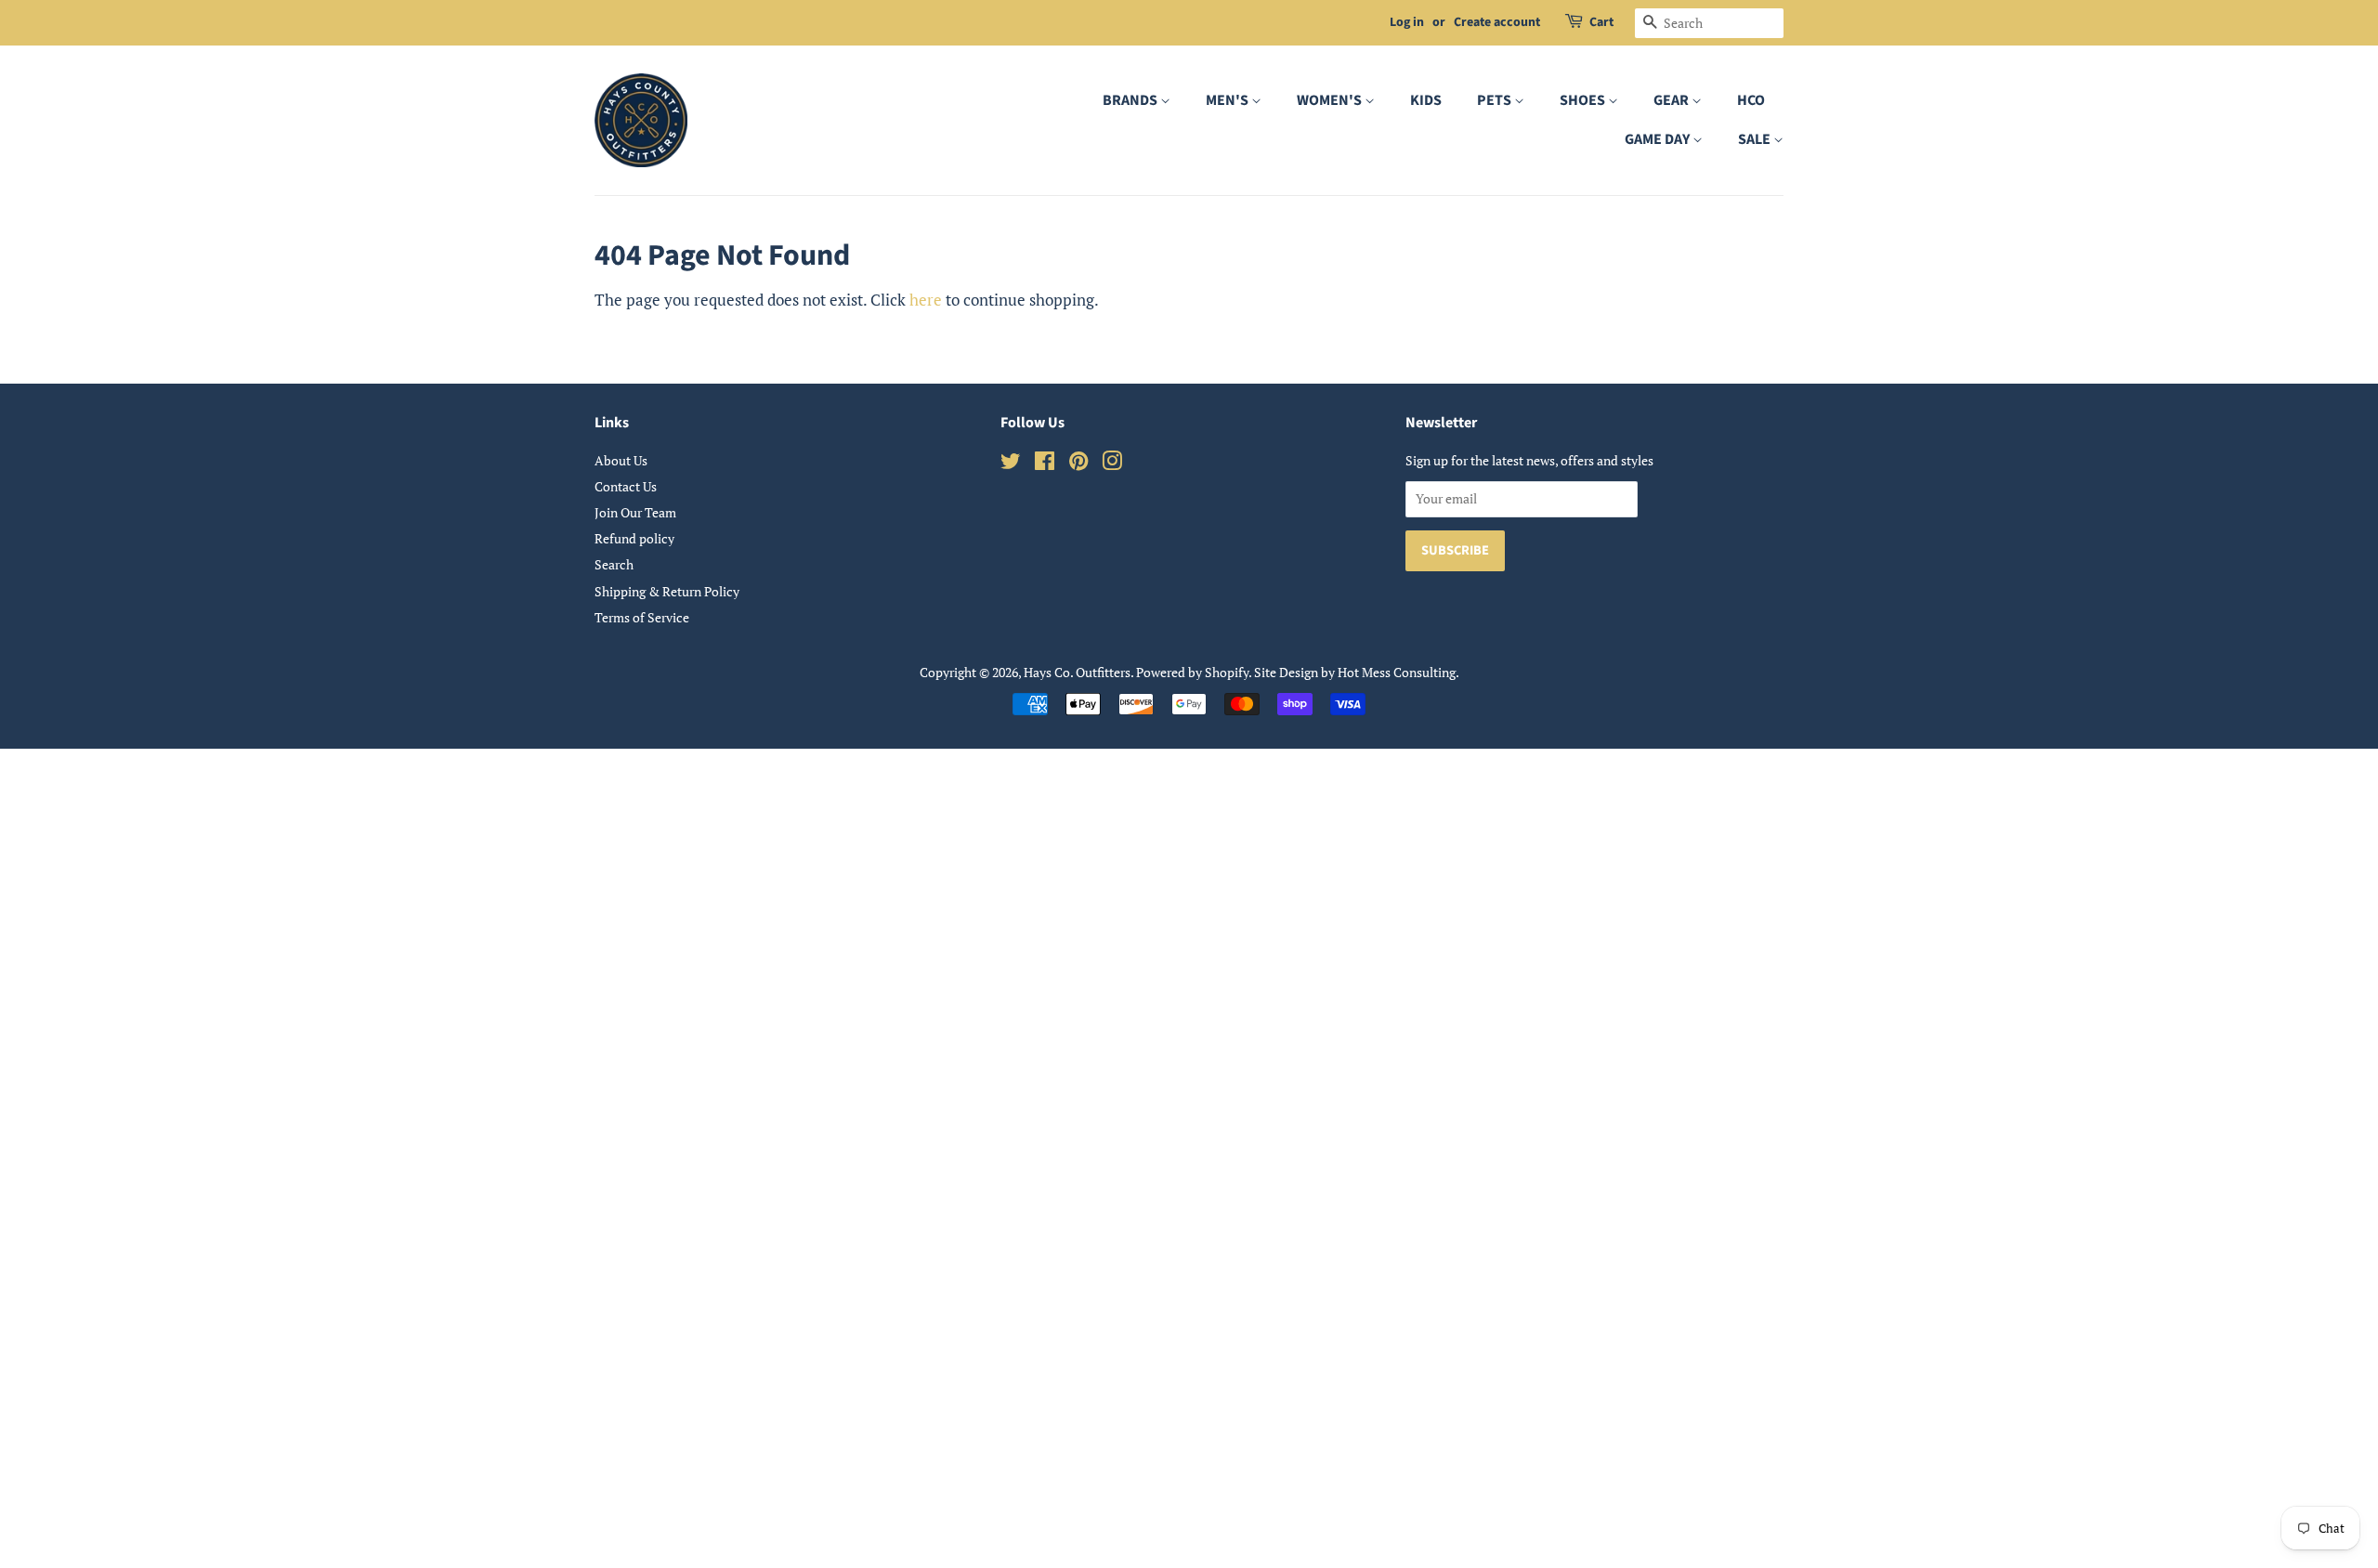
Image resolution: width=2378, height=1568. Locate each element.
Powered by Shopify (1192, 672)
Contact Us (626, 486)
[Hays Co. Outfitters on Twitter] (1011, 464)
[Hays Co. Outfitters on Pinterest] (1078, 464)
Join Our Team (635, 512)
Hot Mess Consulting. (1398, 672)
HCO (1751, 100)
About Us (621, 460)
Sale (1756, 139)
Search (614, 564)
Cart (1601, 22)
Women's (1331, 100)
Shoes (1584, 100)
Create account (1497, 22)
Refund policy (634, 538)
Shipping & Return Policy (667, 591)
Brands (1131, 100)
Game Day (1659, 139)
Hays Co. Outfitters (1077, 672)
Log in (1407, 22)
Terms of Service (642, 617)
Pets (1496, 100)
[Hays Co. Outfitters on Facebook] (1045, 464)
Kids (1426, 100)
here (926, 300)
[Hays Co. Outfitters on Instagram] (1112, 464)
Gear (1672, 100)
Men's (1228, 100)
